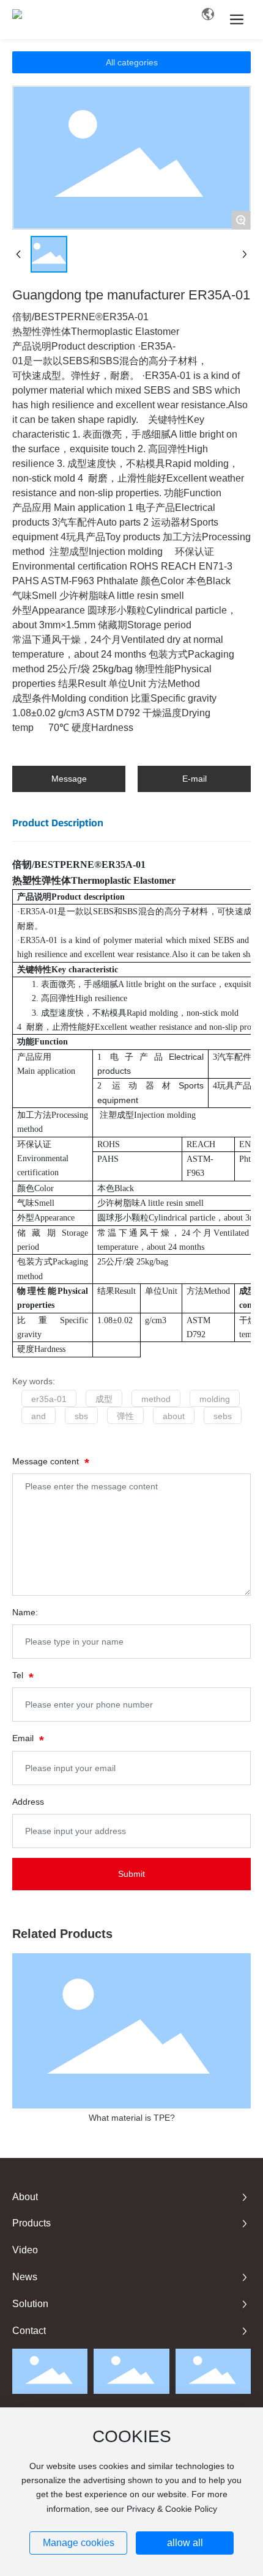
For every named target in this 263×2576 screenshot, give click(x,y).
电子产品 (139, 1057)
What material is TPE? (132, 2118)
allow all (185, 2543)
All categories (132, 62)
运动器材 (145, 1085)
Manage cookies (79, 2543)
